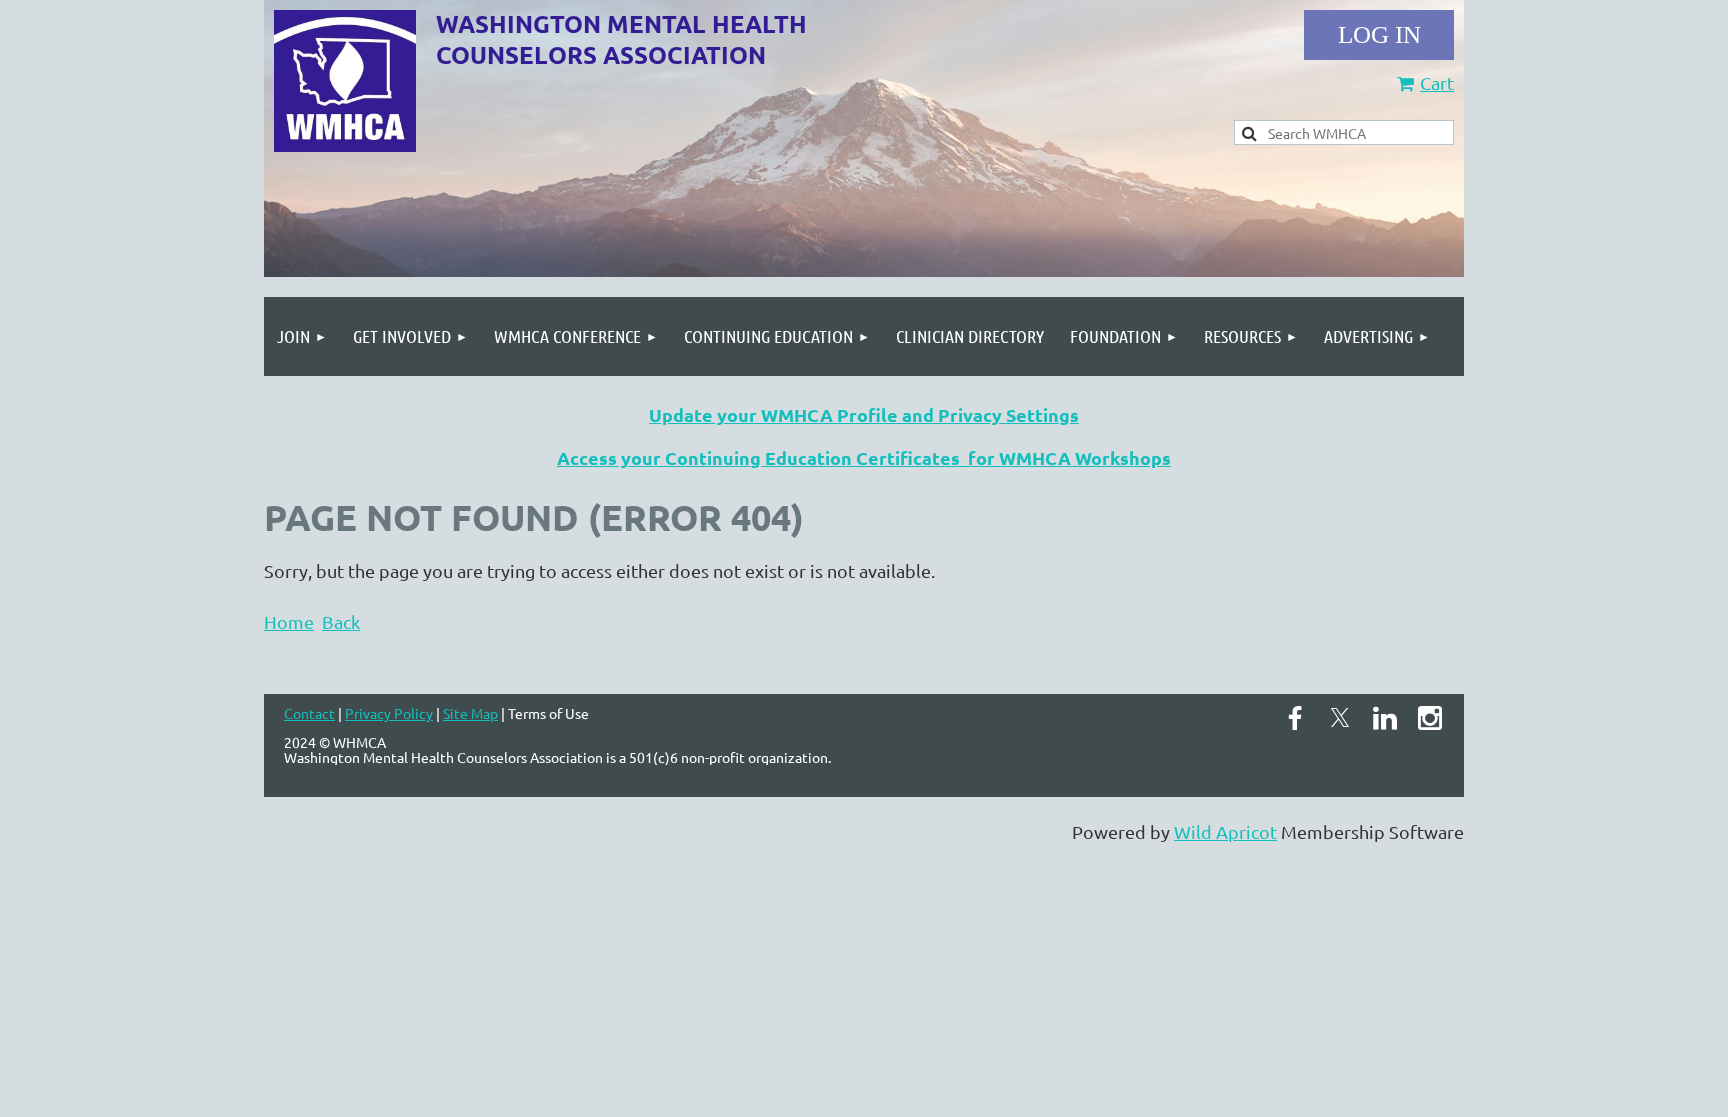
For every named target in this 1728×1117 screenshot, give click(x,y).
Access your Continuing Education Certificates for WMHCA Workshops (864, 457)
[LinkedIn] (1385, 718)
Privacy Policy (389, 713)
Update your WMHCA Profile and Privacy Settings (864, 414)
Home (289, 621)
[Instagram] (1430, 718)
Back (341, 621)
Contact (309, 713)
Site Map (470, 713)
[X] (1340, 718)
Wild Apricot (1225, 831)
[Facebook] (1295, 718)
